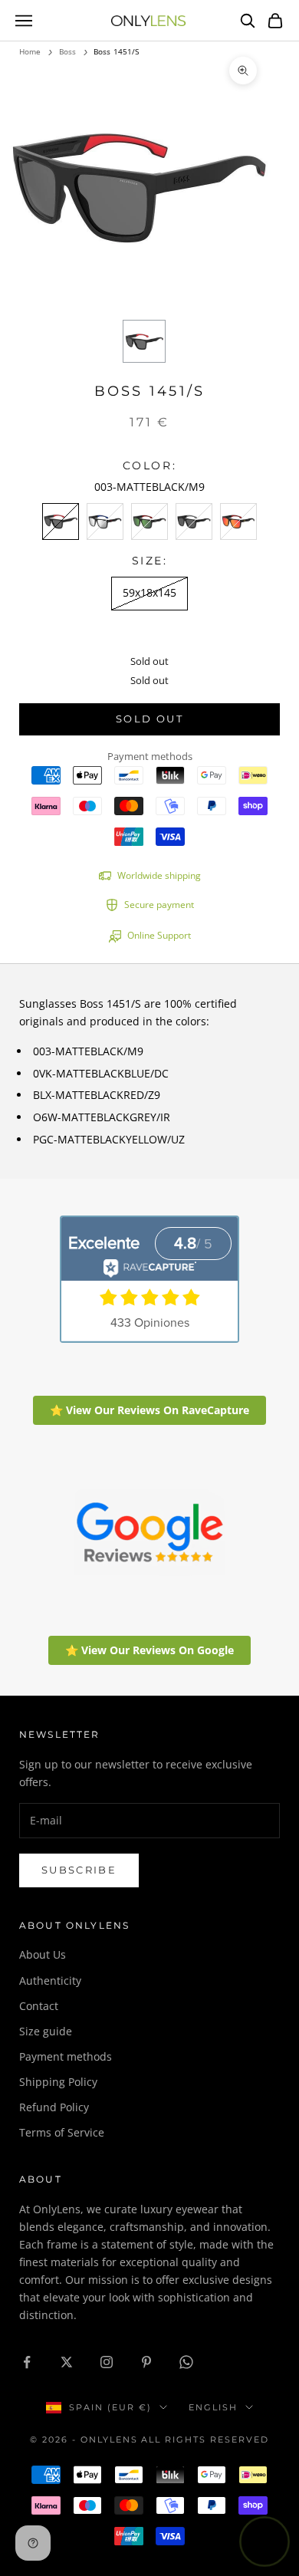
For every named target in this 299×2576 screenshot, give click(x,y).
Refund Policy (54, 2107)
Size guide (46, 2031)
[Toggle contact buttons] (264, 2541)
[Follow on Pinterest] (146, 2362)
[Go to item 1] (144, 341)
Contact (39, 2006)
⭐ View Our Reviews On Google (149, 1650)
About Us (43, 1954)
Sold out (149, 719)
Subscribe (79, 1870)
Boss (67, 51)
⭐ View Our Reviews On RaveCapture (149, 1410)
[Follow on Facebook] (27, 2362)
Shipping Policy (58, 2082)
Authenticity (50, 1981)
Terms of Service (62, 2132)
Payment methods (66, 2056)
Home (30, 51)
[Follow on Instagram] (107, 2362)
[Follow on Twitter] (67, 2362)
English (213, 2407)
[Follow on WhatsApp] (186, 2362)
